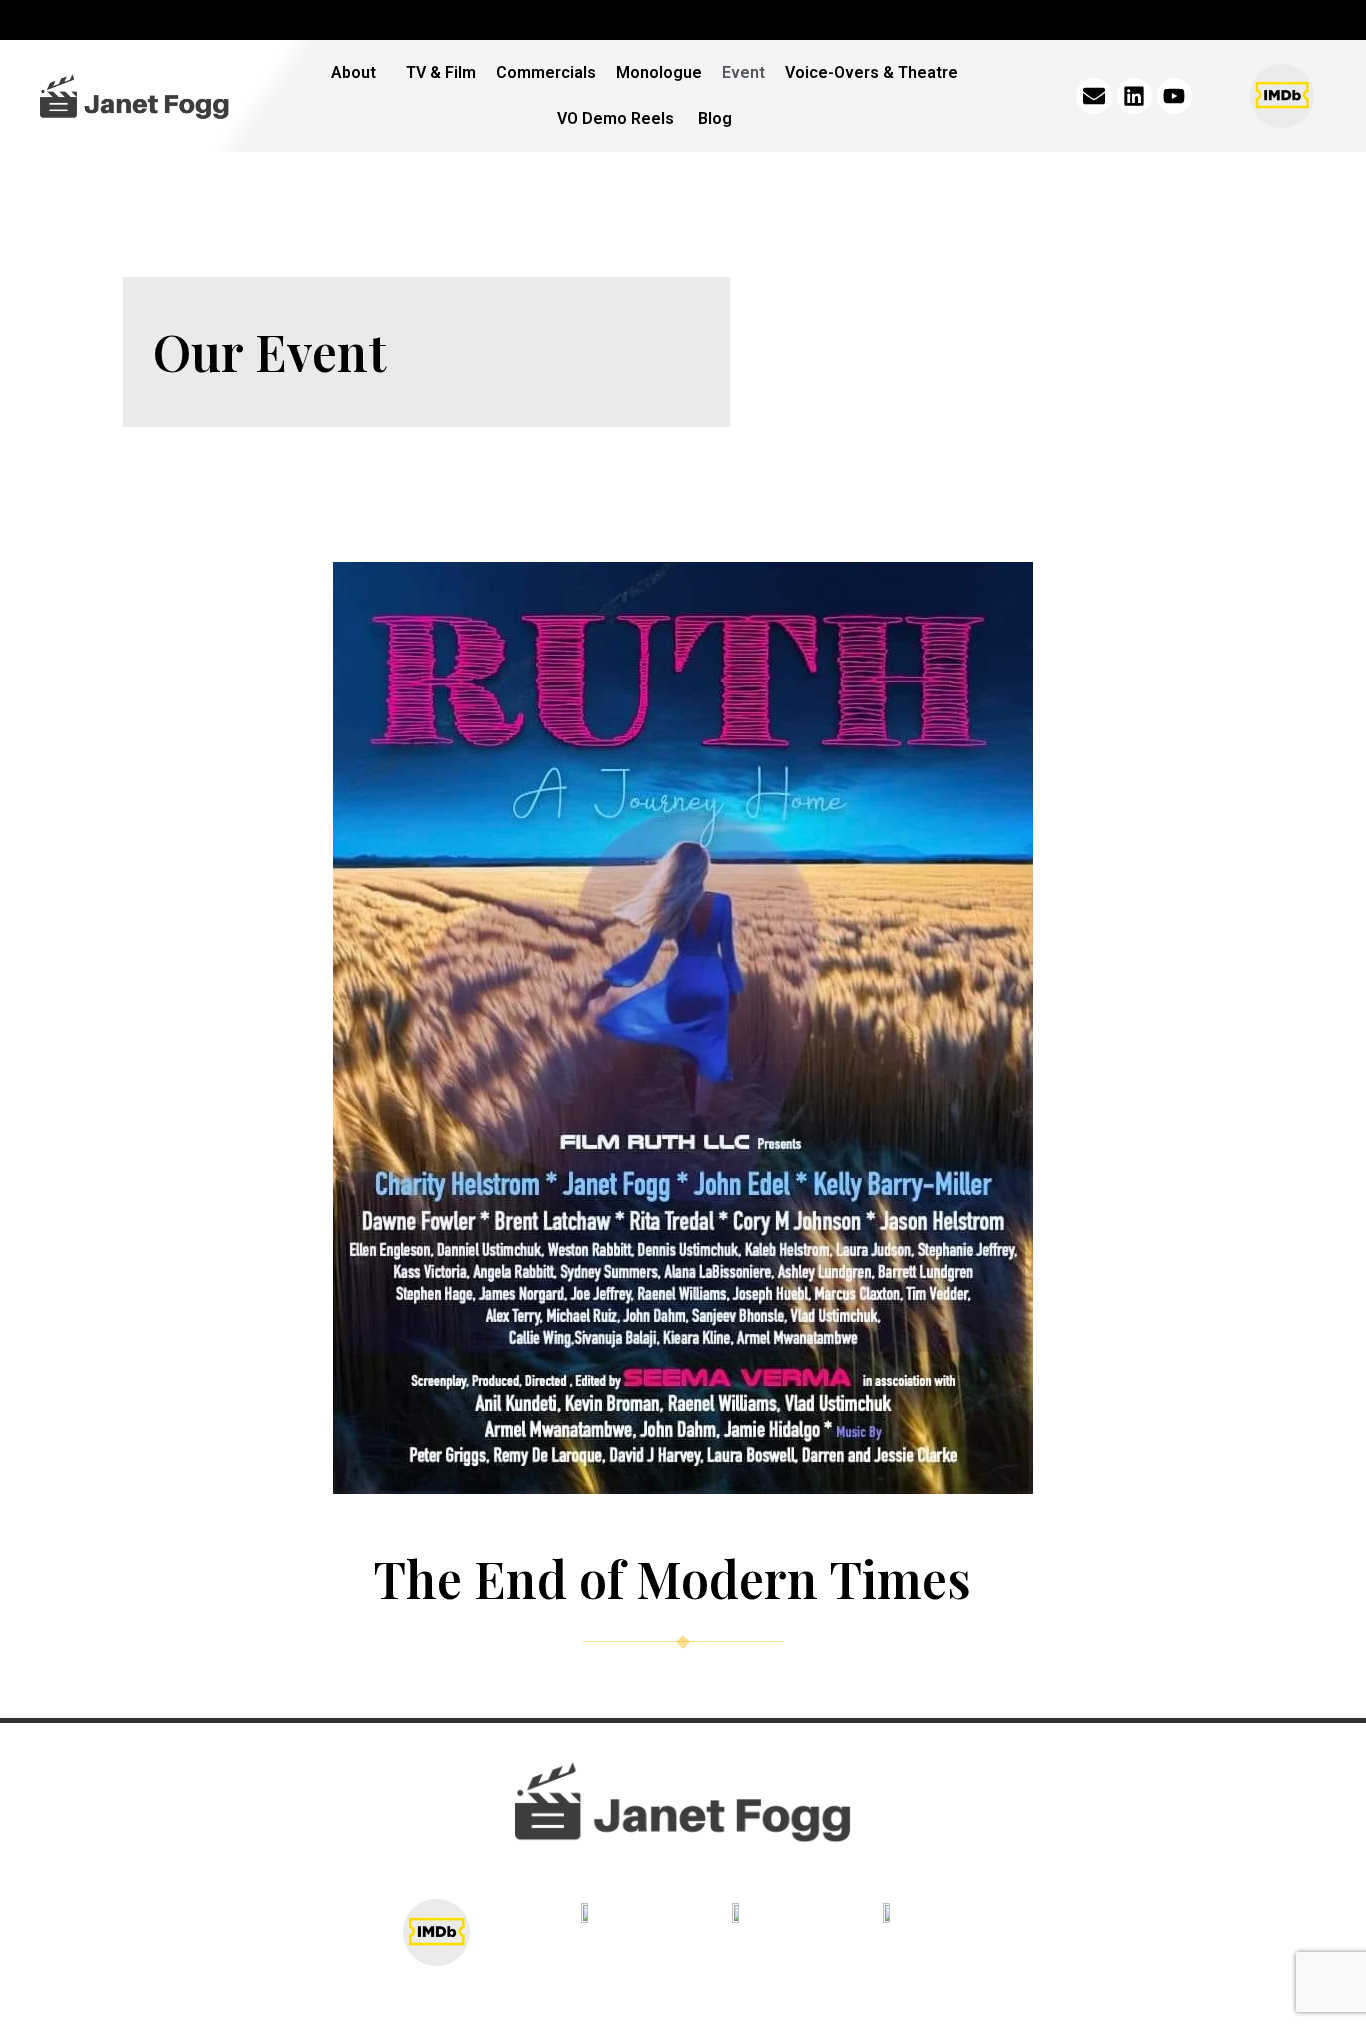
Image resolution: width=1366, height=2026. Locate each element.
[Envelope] (1093, 95)
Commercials (546, 72)
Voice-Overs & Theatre (871, 72)
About (353, 72)
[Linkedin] (1134, 95)
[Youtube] (1174, 95)
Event (743, 72)
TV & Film (441, 72)
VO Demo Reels (617, 118)
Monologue (659, 72)
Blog (715, 118)
